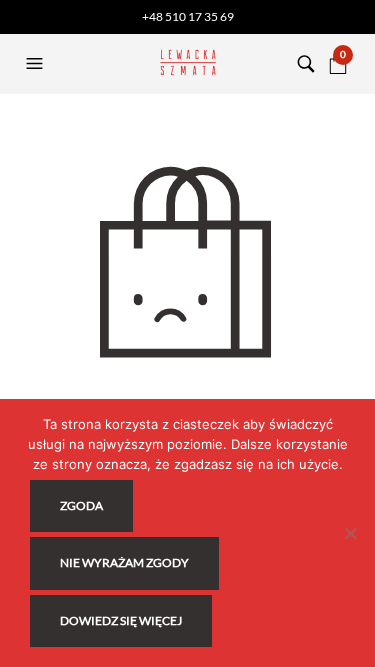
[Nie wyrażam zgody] (350, 533)
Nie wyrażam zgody (124, 562)
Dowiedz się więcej (121, 620)
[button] (37, 64)
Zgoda (81, 505)
